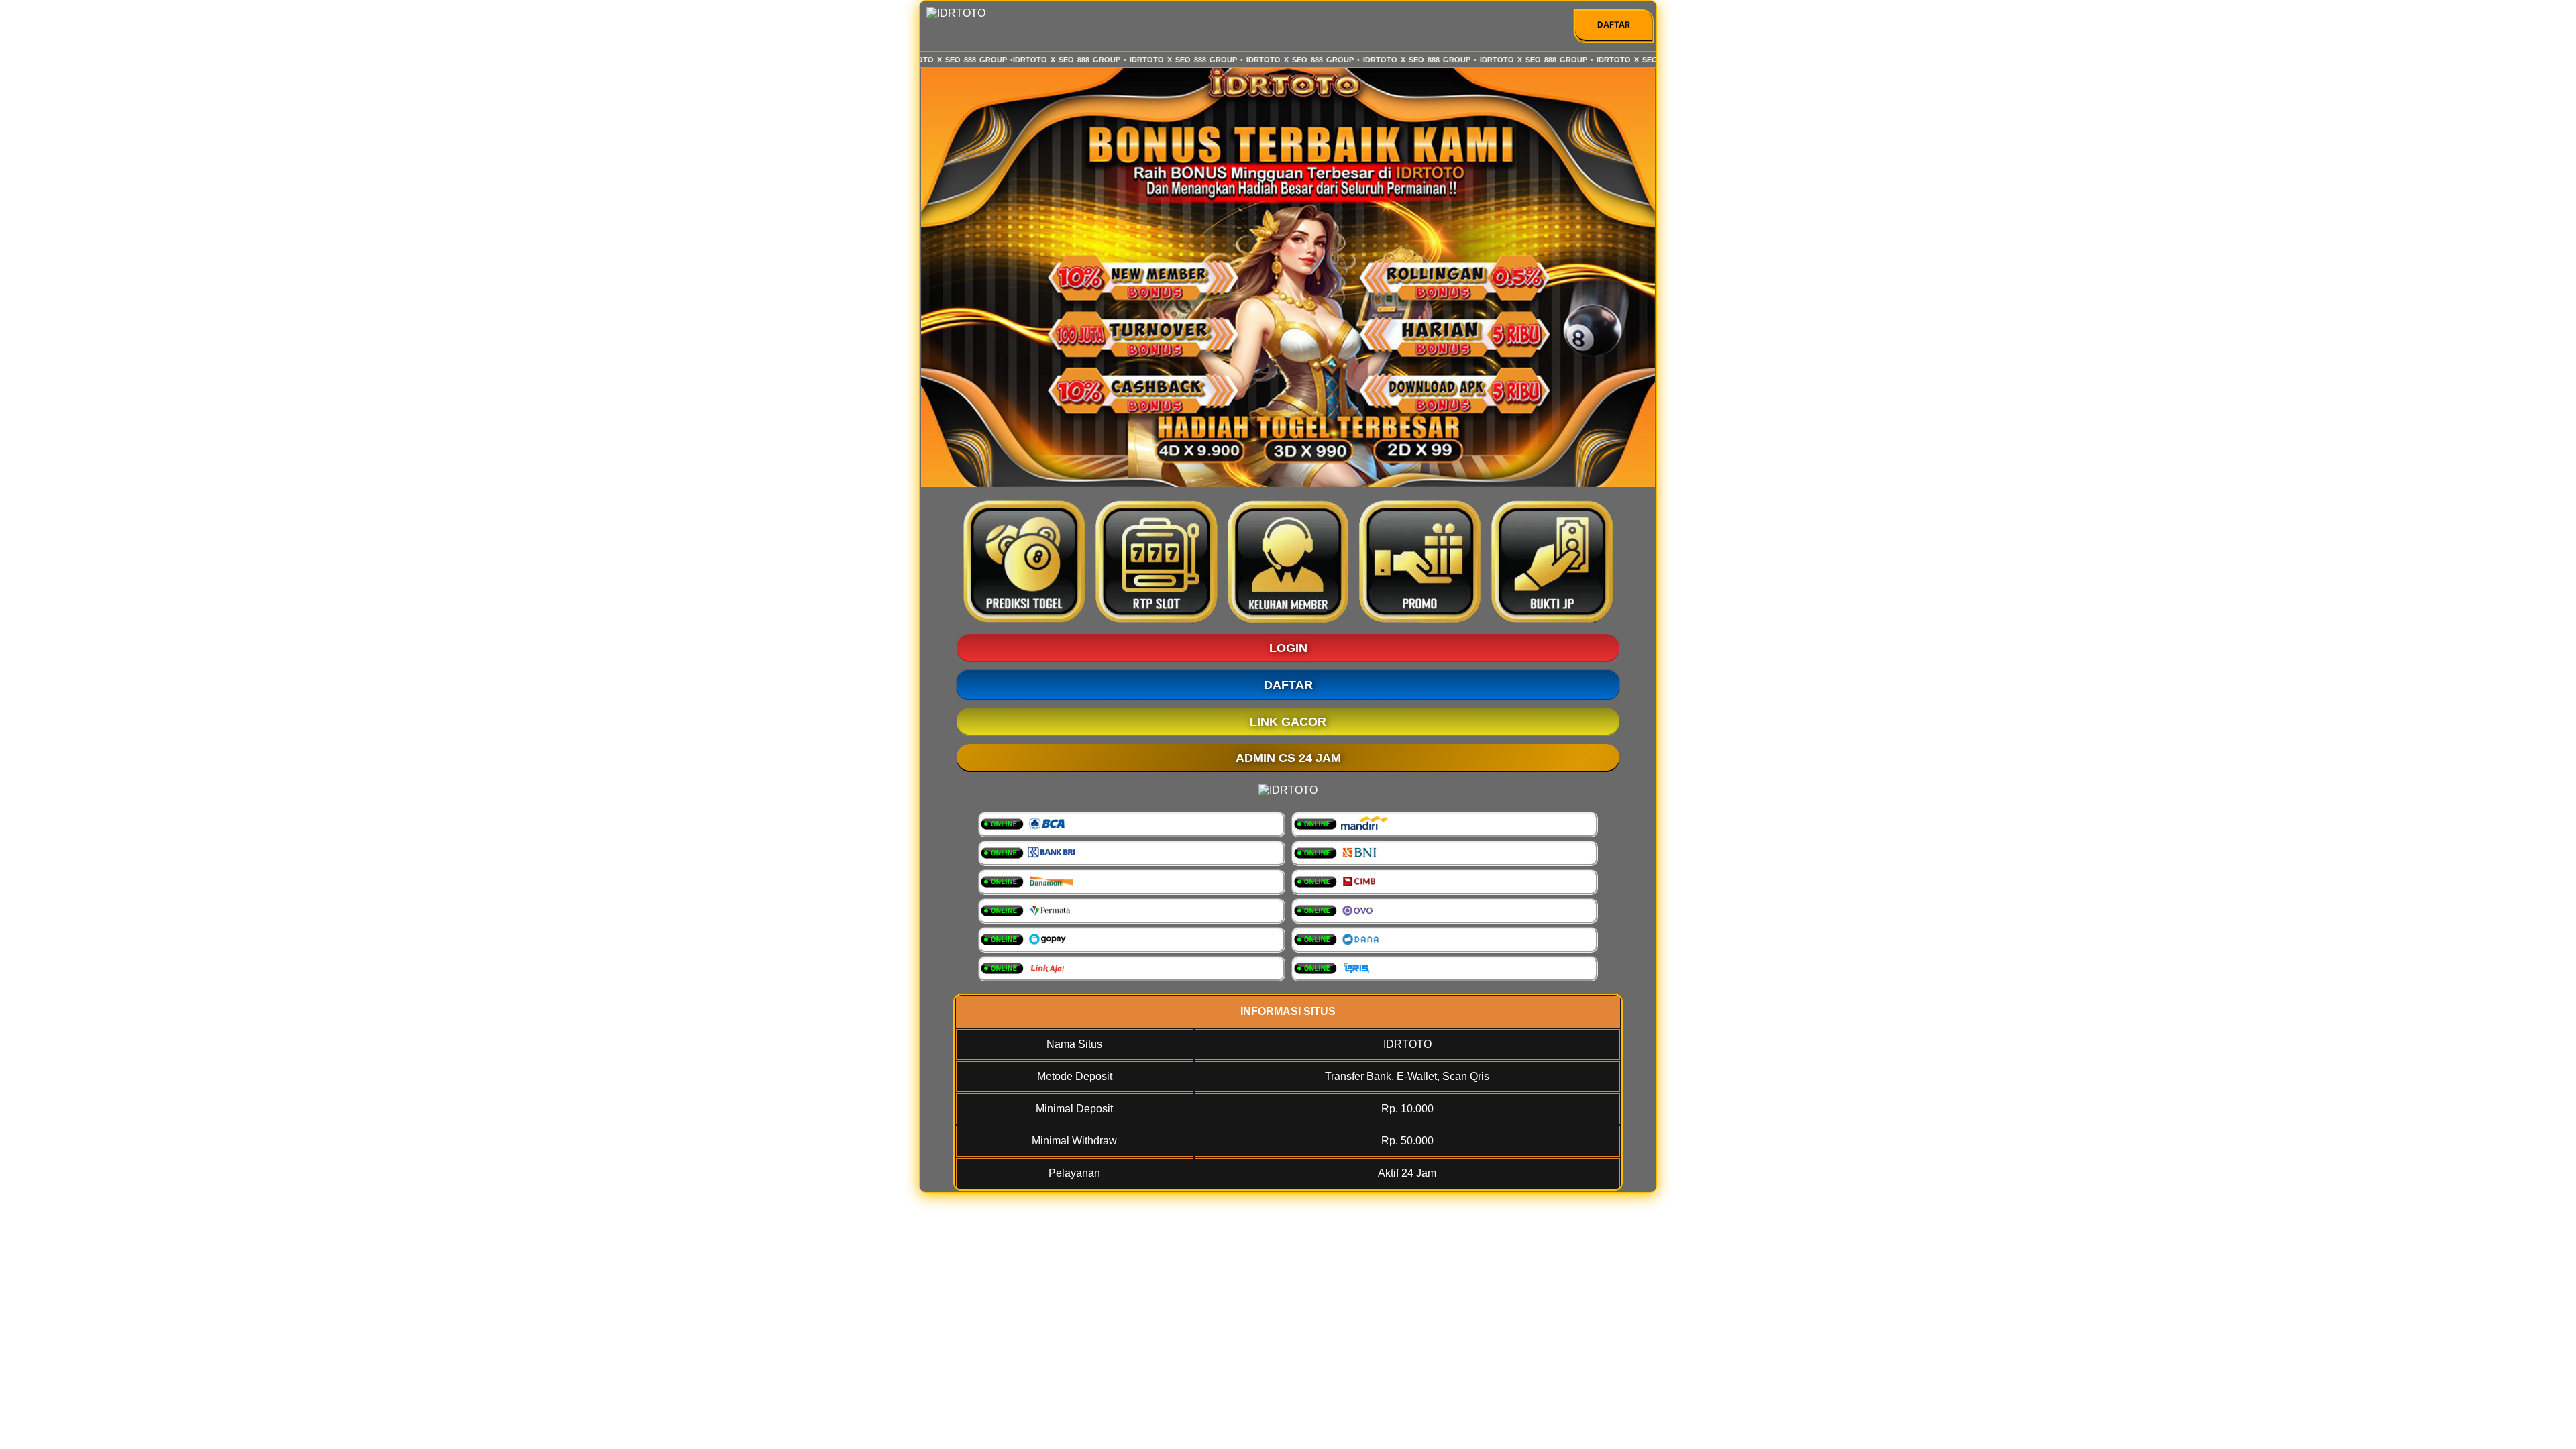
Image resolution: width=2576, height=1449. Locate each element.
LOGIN (1288, 648)
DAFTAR (1614, 24)
